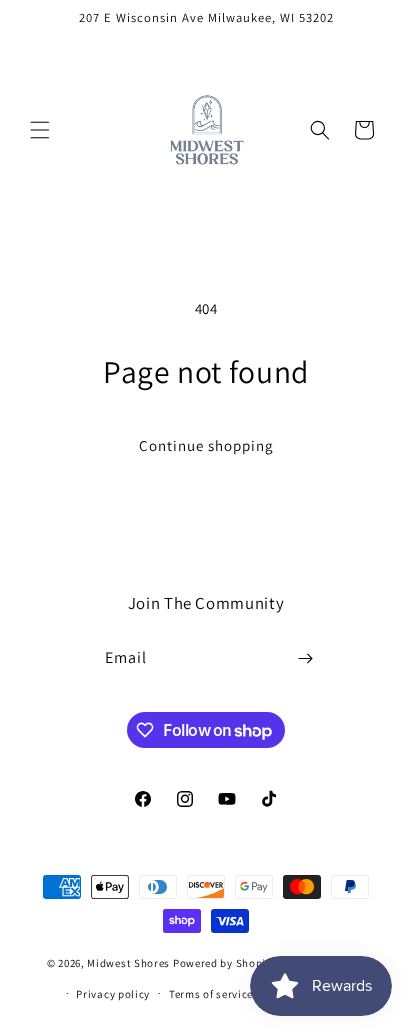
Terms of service (211, 994)
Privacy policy (113, 994)
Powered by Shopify (224, 963)
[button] (40, 130)
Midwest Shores (128, 963)
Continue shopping (206, 445)
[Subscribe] (306, 658)
